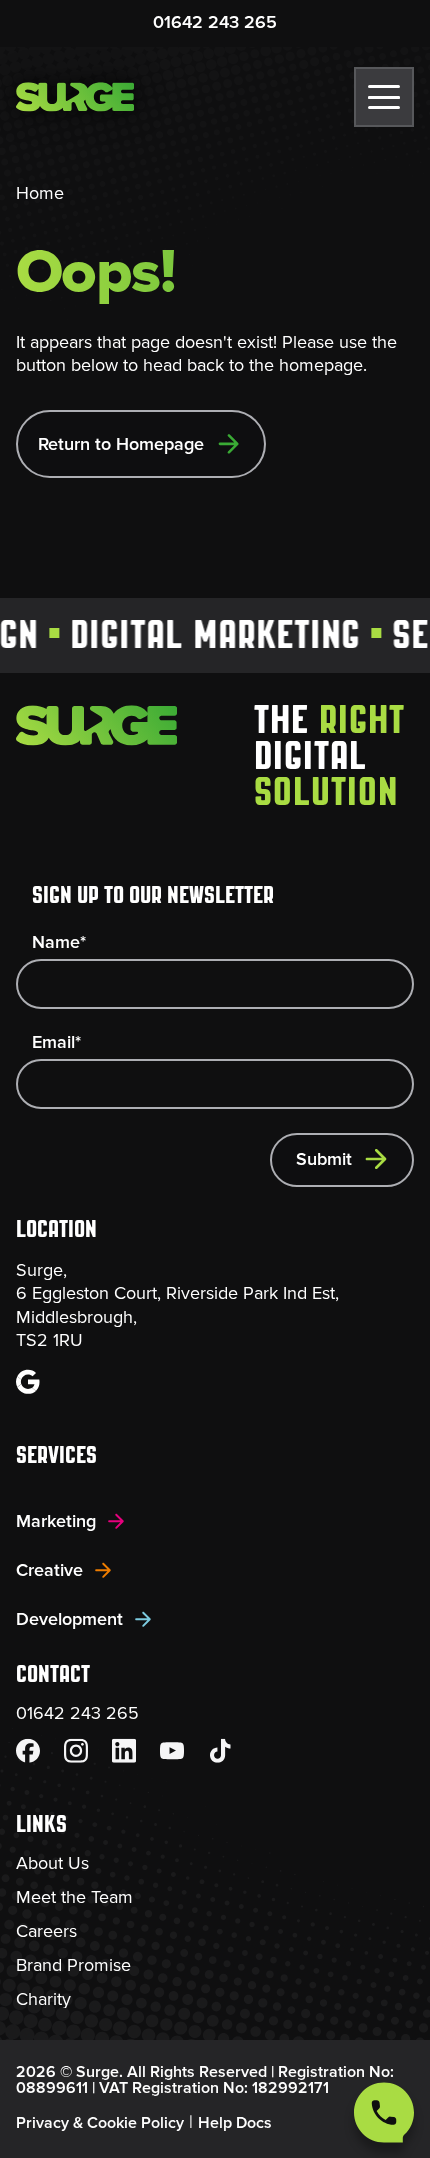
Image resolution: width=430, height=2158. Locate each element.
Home (40, 193)
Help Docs (235, 2123)
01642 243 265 (215, 22)
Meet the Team (74, 1897)
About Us (52, 1863)
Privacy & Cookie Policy (100, 2123)
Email (56, 1042)
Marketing (56, 1521)
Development (69, 1619)
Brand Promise (73, 1965)
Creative (49, 1570)
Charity (43, 1999)
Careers (46, 1931)
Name (59, 942)
